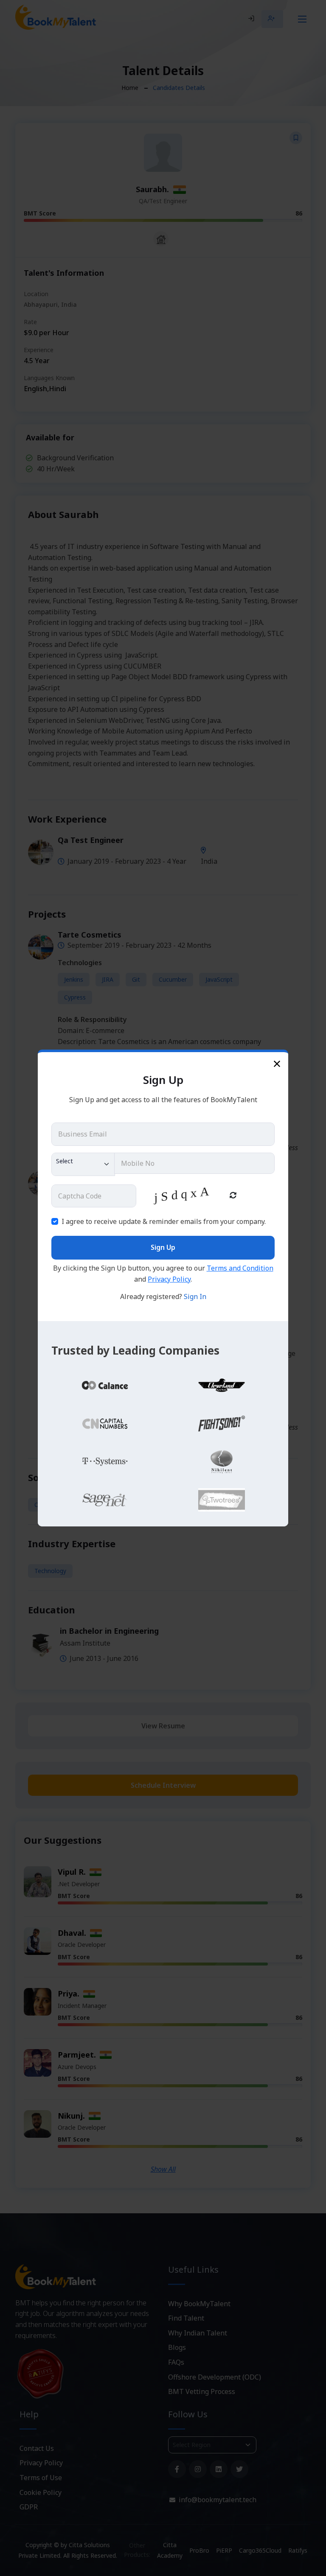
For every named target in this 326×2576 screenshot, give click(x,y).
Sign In (195, 1296)
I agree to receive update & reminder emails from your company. (164, 1221)
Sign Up (163, 1247)
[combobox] (83, 1164)
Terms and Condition (240, 1268)
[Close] (277, 1063)
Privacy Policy (169, 1279)
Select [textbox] (65, 1161)
